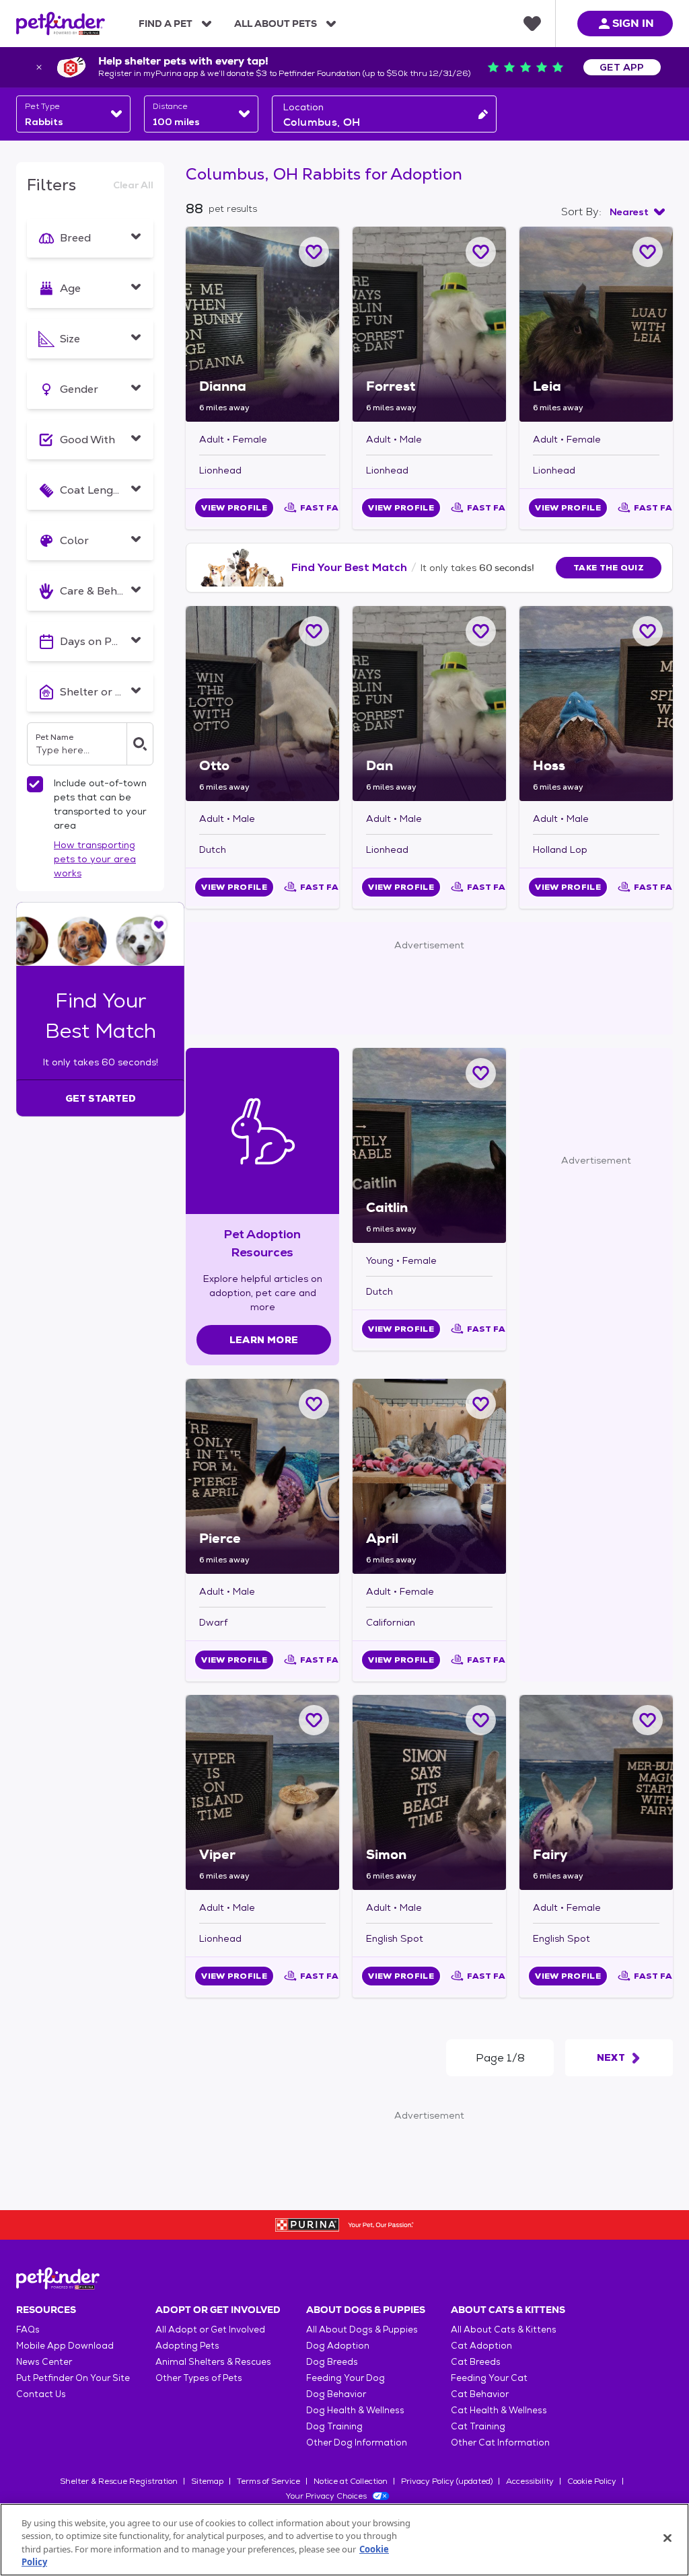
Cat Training (478, 2426)
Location (303, 107)
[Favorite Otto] (314, 631)
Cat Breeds (476, 2362)
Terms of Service (268, 2481)
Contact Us (41, 2394)
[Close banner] (39, 67)
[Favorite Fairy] (648, 1720)
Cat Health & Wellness (499, 2410)
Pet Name (55, 737)
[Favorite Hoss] (648, 631)
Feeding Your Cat (489, 2378)
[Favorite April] (481, 1404)
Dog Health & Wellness (355, 2410)
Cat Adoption (481, 2346)
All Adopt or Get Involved (210, 2329)
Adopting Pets (187, 2346)
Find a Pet (166, 24)
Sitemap (207, 2481)
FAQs (28, 2329)
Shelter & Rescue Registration (119, 2481)
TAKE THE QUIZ (609, 568)
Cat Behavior (480, 2394)
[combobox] (73, 114)
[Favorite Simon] (481, 1720)
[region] (344, 2540)
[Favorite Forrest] (481, 252)
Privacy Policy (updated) (447, 2481)
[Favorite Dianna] (314, 252)
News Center (44, 2362)
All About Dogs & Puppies (362, 2329)
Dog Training (334, 2426)
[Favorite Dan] (481, 631)
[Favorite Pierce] (314, 1404)
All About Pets (276, 24)
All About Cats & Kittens (504, 2329)
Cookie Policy (592, 2481)
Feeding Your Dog (346, 2378)
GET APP (622, 67)
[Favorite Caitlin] (481, 1073)
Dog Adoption (338, 2346)
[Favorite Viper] (314, 1720)
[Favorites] (532, 24)
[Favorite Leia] (648, 252)
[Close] (667, 2538)
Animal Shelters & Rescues (213, 2362)
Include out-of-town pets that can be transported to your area (100, 804)
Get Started (101, 1098)
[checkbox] (35, 784)
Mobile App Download (65, 2346)
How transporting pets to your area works (95, 859)
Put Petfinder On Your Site (73, 2378)
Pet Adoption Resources (262, 1243)
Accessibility (530, 2481)
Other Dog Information (357, 2442)
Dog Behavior (336, 2394)
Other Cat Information (500, 2442)
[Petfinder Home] (61, 24)
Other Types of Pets (199, 2378)
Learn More (264, 1340)
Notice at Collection (351, 2481)
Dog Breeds (332, 2362)
